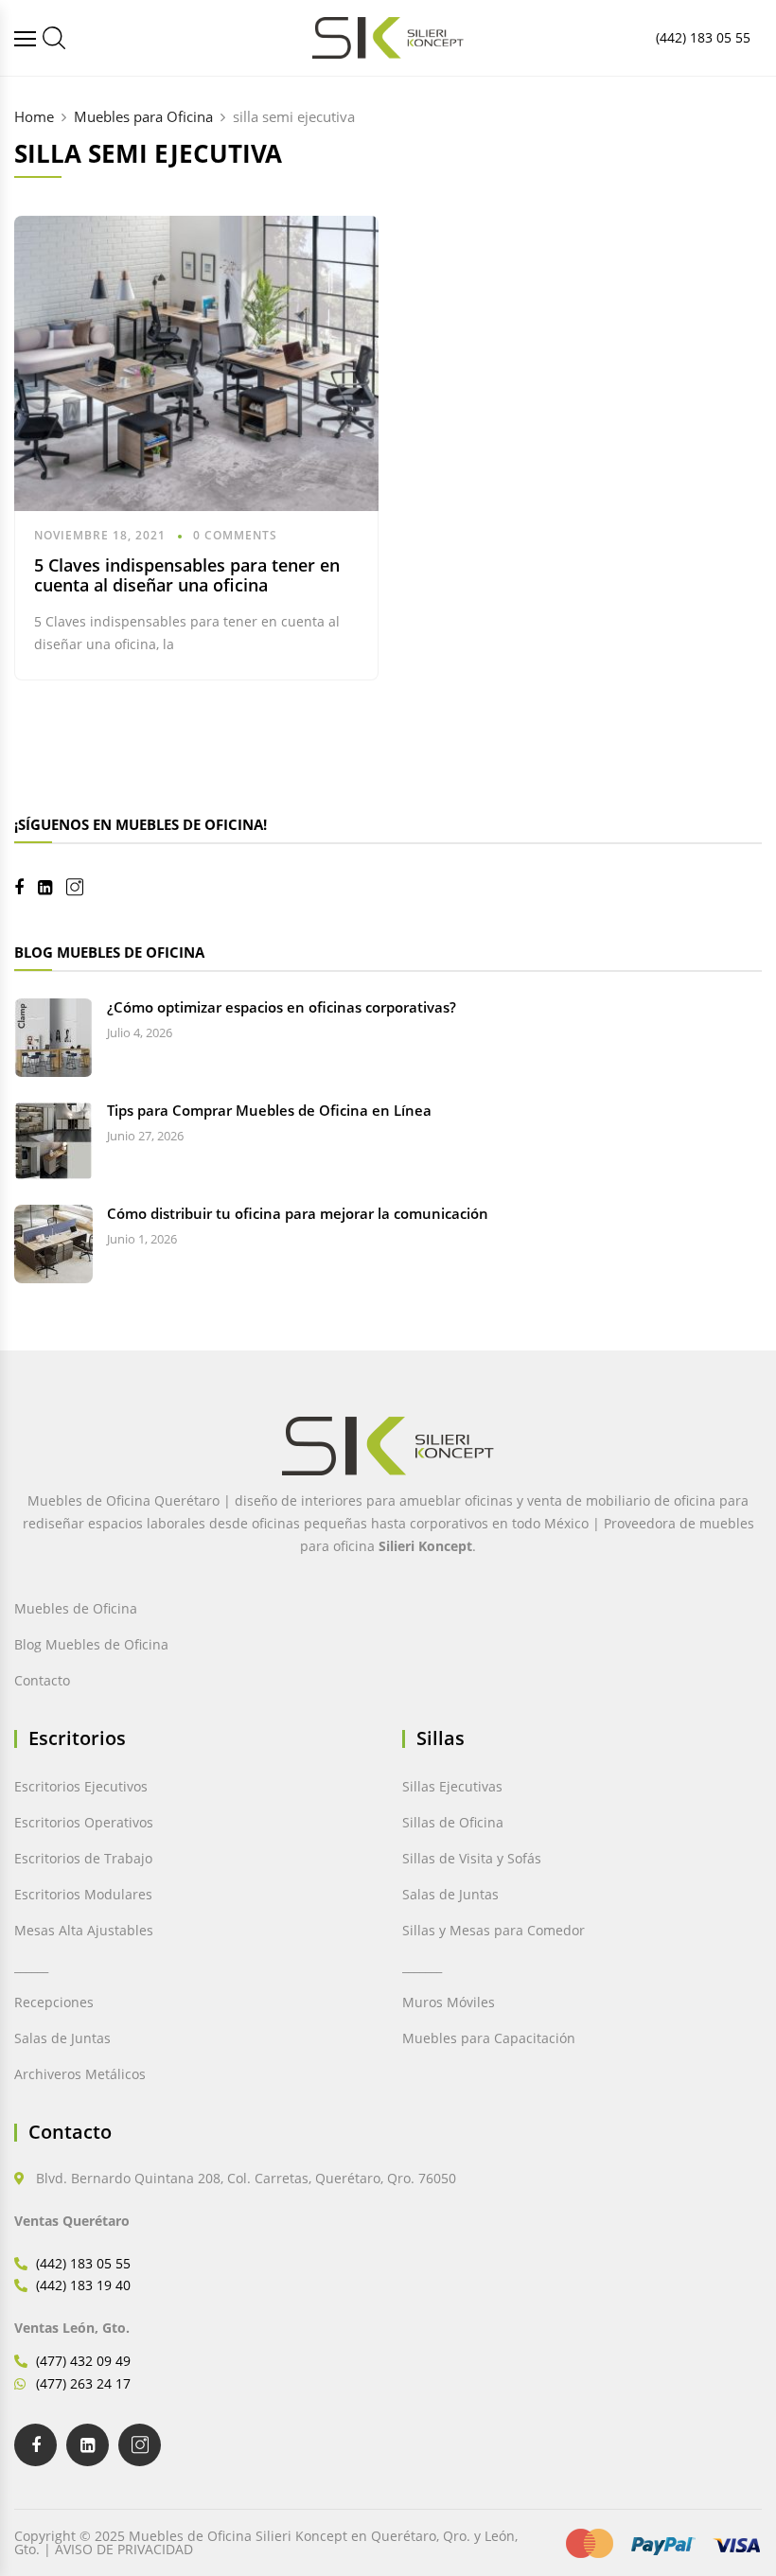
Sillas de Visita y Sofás (472, 1858)
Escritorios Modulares (83, 1894)
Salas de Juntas (62, 2038)
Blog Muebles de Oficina (91, 1644)
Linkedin (52, 888)
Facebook (26, 888)
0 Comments (235, 535)
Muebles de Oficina (76, 1608)
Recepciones (54, 2002)
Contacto (42, 1680)
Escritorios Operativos (84, 1822)
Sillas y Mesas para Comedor (494, 1930)
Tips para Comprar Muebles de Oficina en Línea (269, 1110)
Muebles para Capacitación (489, 2038)
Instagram (82, 887)
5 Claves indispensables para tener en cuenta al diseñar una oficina (187, 575)
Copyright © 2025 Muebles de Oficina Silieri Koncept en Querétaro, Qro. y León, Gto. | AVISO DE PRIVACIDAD (266, 2542)
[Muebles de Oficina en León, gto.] (54, 38)
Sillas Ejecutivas (452, 1786)
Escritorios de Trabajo (83, 1858)
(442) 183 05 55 (703, 37)
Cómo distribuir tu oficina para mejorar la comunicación (298, 1213)
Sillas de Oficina (453, 1822)
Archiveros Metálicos (80, 2074)
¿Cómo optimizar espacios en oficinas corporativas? (282, 1007)
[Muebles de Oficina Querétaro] (27, 38)
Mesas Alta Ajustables (84, 1930)
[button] (60, 2519)
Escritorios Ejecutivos (81, 1786)
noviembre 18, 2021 (100, 535)
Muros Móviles (449, 2002)
